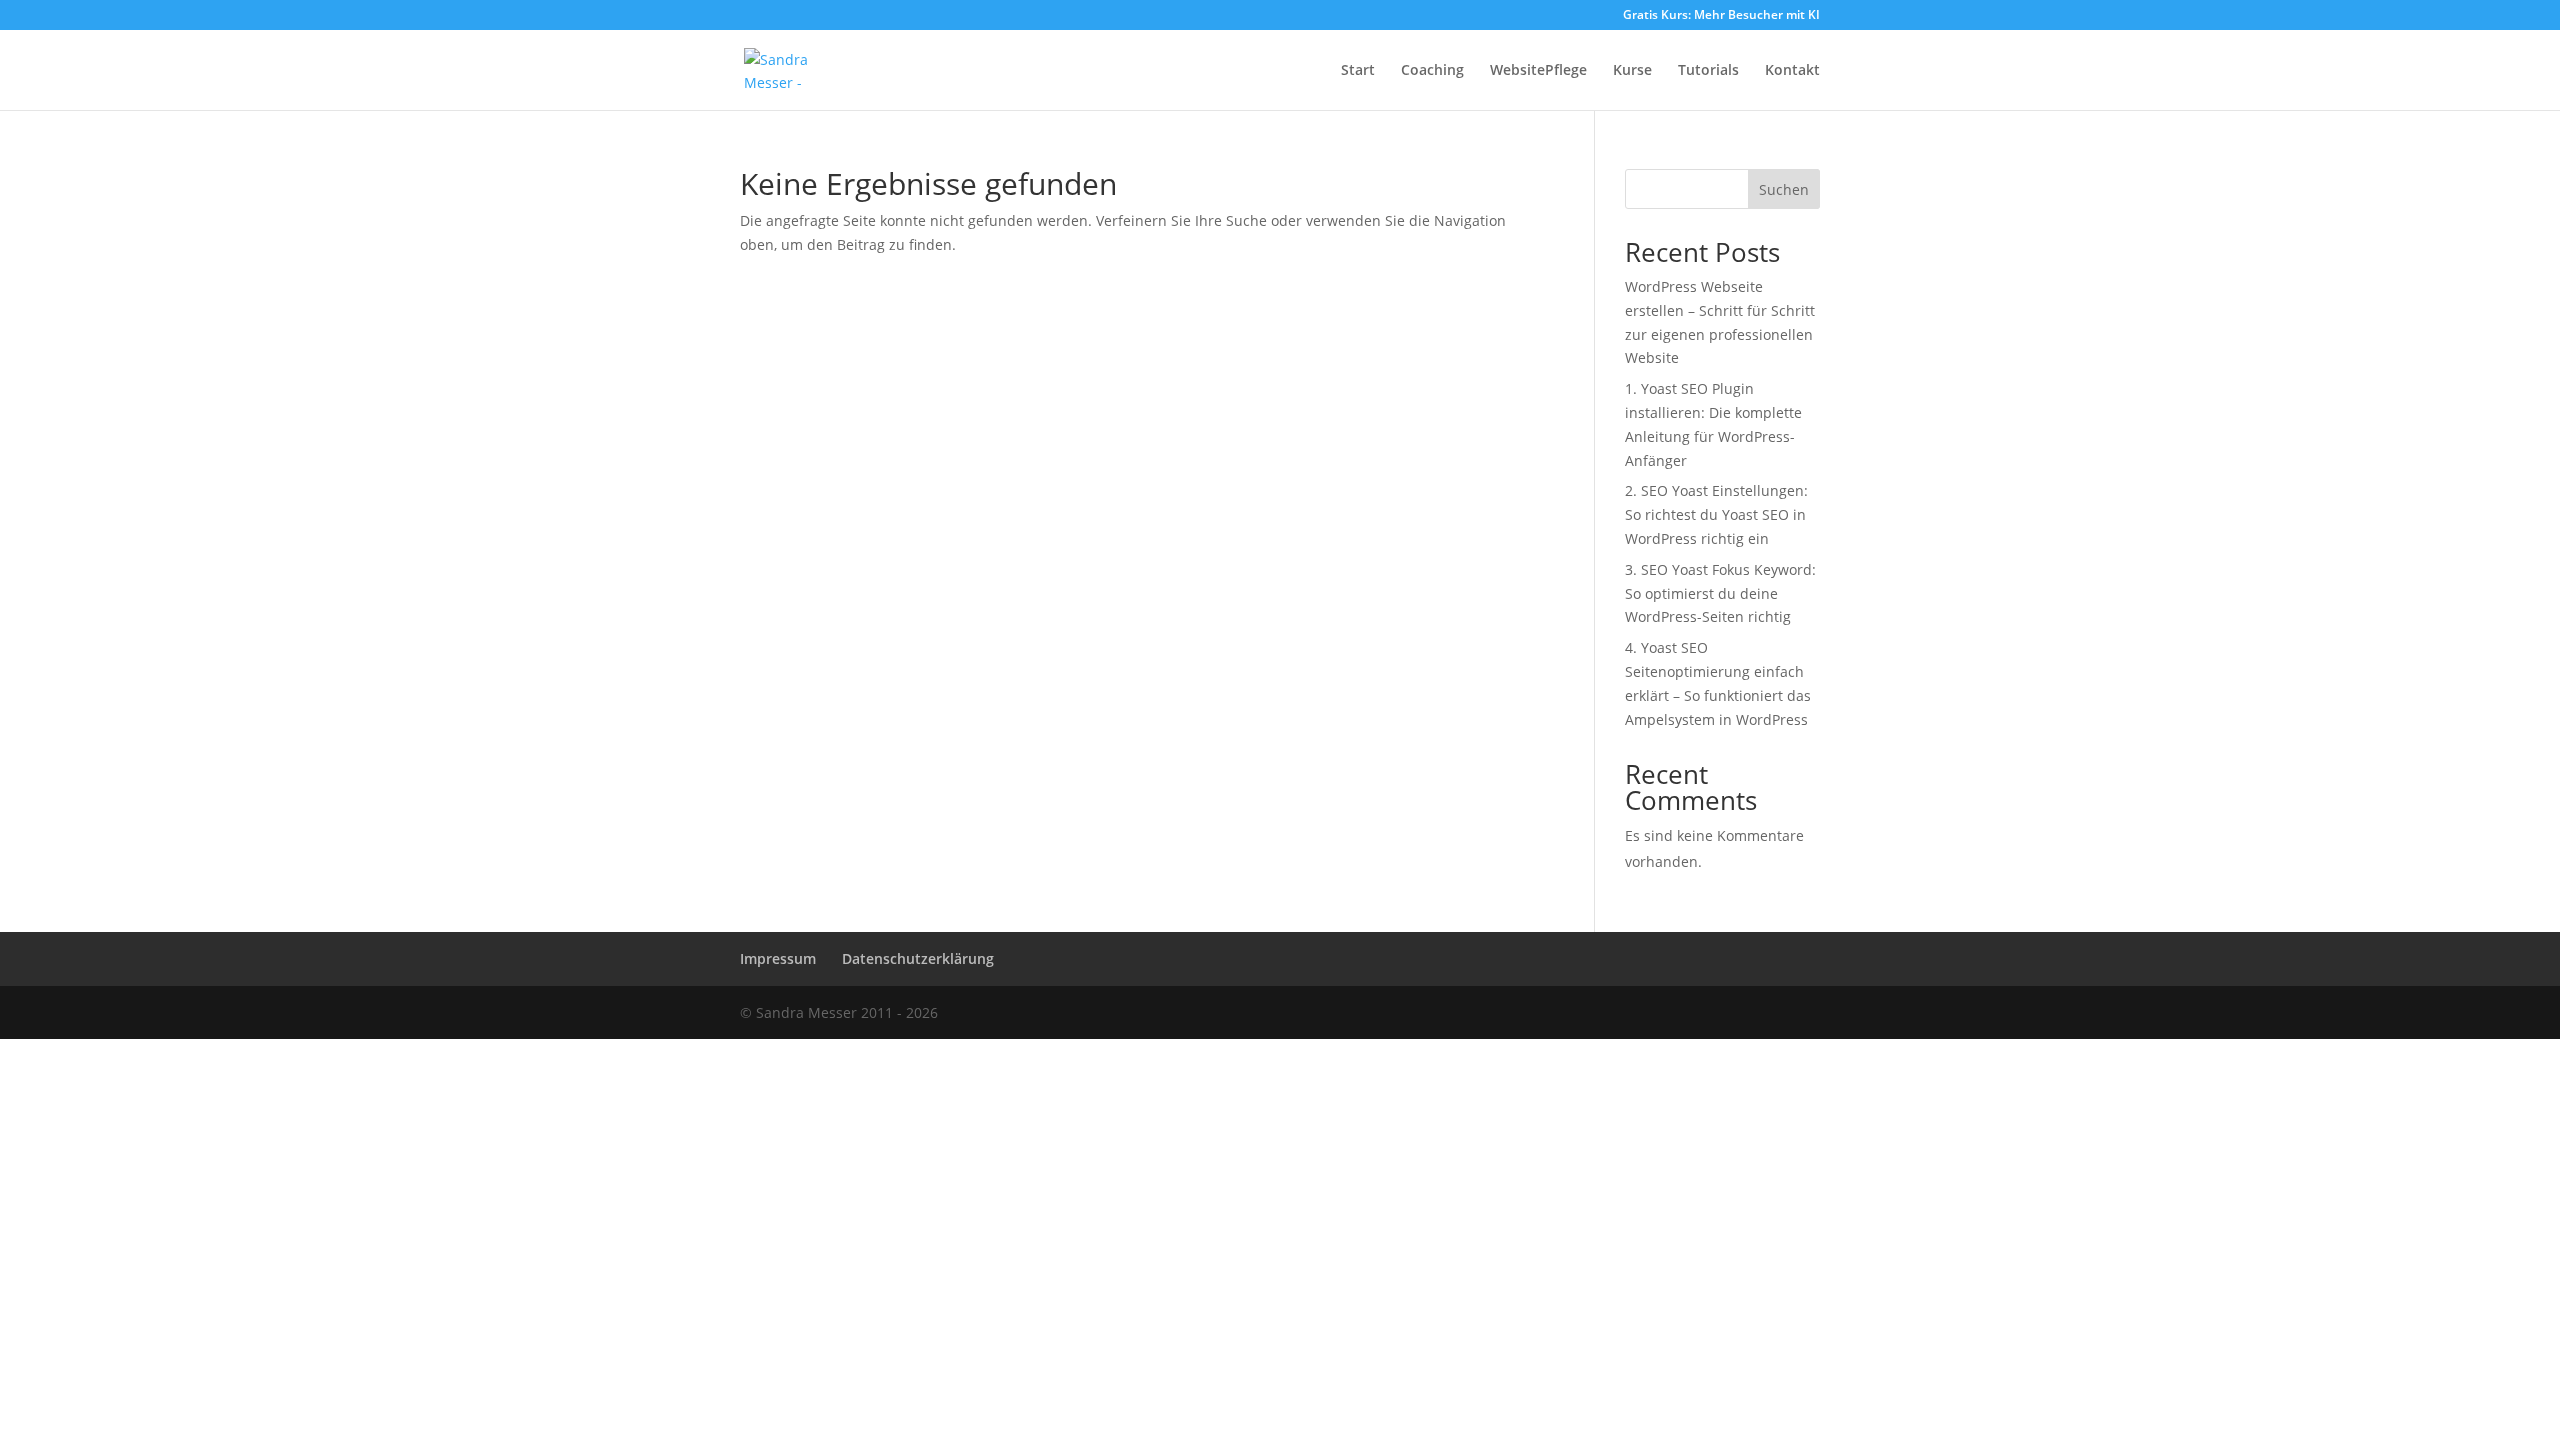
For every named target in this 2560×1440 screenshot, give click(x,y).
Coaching (1432, 71)
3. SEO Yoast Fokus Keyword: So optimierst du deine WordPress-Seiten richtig (1720, 593)
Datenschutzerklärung (918, 958)
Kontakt (1792, 71)
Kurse (1632, 71)
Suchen (1784, 189)
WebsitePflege (1538, 71)
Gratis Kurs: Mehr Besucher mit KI (1721, 16)
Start (1358, 71)
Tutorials (1708, 71)
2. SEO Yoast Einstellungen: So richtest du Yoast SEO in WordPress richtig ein (1716, 514)
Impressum (778, 958)
